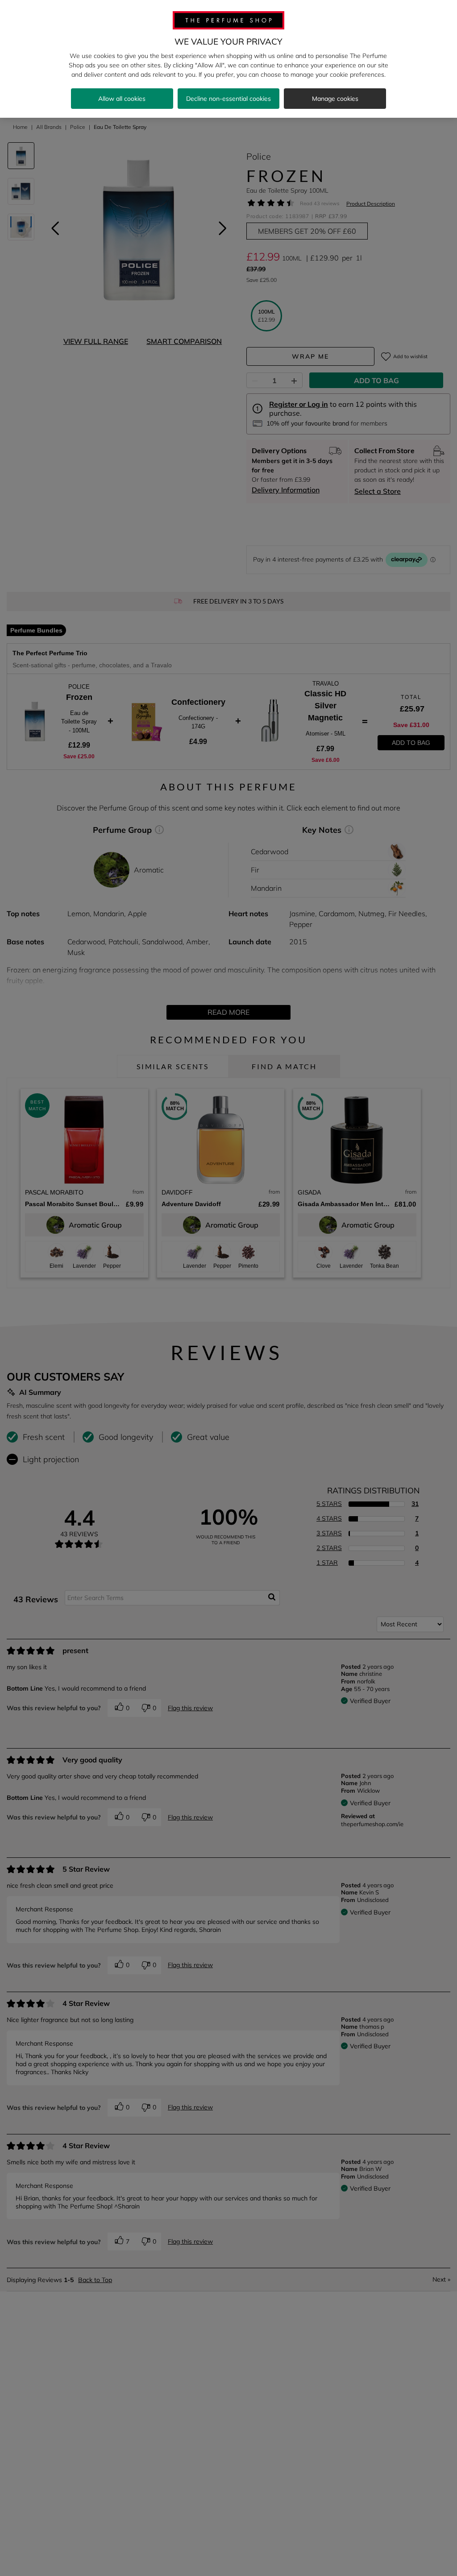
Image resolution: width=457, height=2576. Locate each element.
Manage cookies (335, 99)
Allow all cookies (122, 99)
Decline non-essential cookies (228, 99)
